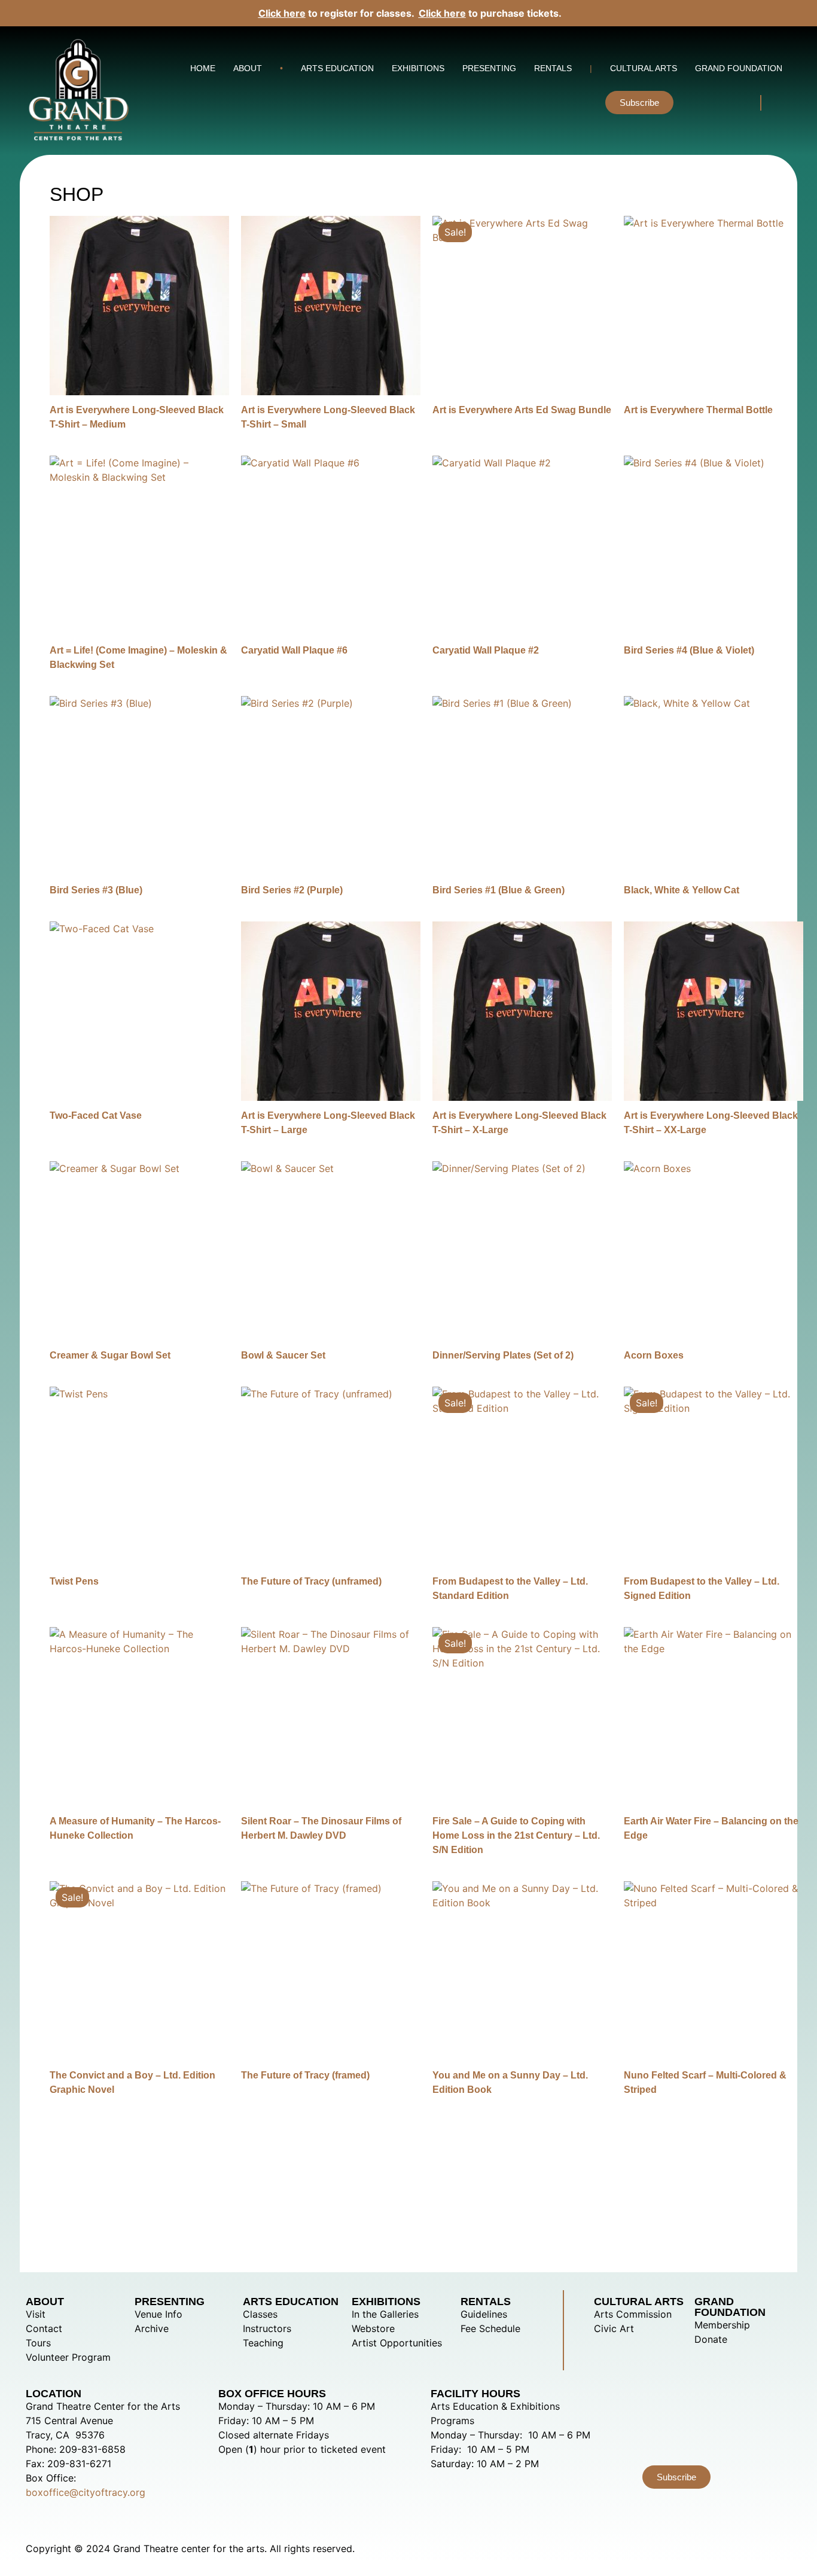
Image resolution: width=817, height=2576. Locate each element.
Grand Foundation (739, 68)
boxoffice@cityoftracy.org (86, 2492)
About (248, 68)
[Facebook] (733, 101)
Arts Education (337, 68)
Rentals (553, 68)
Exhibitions (418, 68)
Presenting (489, 68)
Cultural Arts (644, 68)
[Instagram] (700, 101)
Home (203, 68)
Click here (282, 13)
